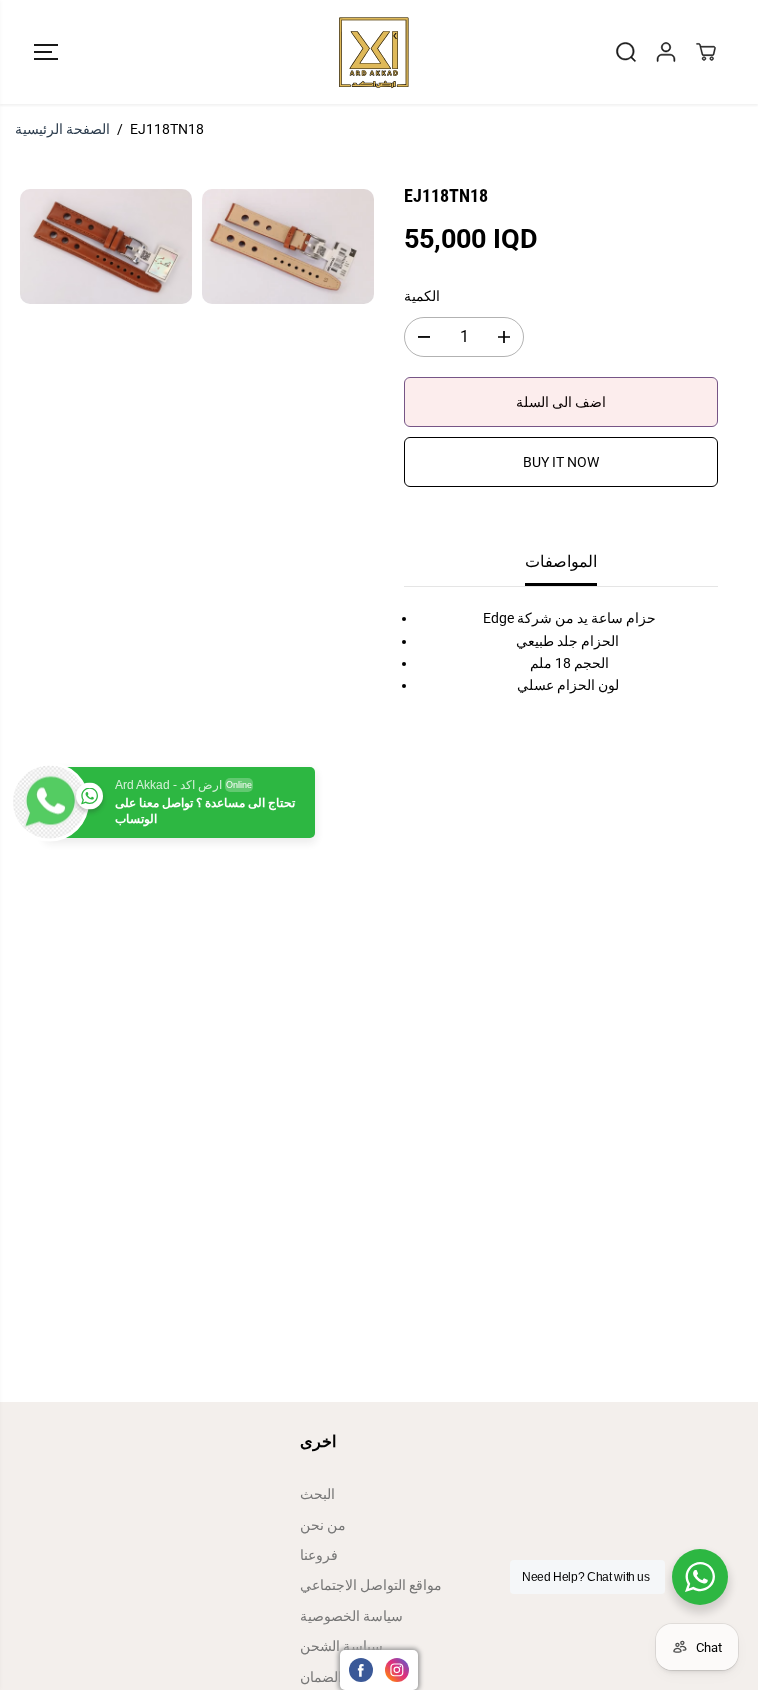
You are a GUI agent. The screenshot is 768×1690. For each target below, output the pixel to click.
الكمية (422, 296)
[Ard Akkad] (374, 52)
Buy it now (561, 462)
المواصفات (561, 561)
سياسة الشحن (341, 1646)
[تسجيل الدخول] (666, 52)
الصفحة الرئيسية (62, 129)
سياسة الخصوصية (351, 1616)
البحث (317, 1494)
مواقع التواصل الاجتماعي (371, 1585)
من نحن (323, 1525)
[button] (46, 52)
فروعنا (319, 1555)
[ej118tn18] (106, 246)
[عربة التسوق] (706, 52)
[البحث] (626, 52)
